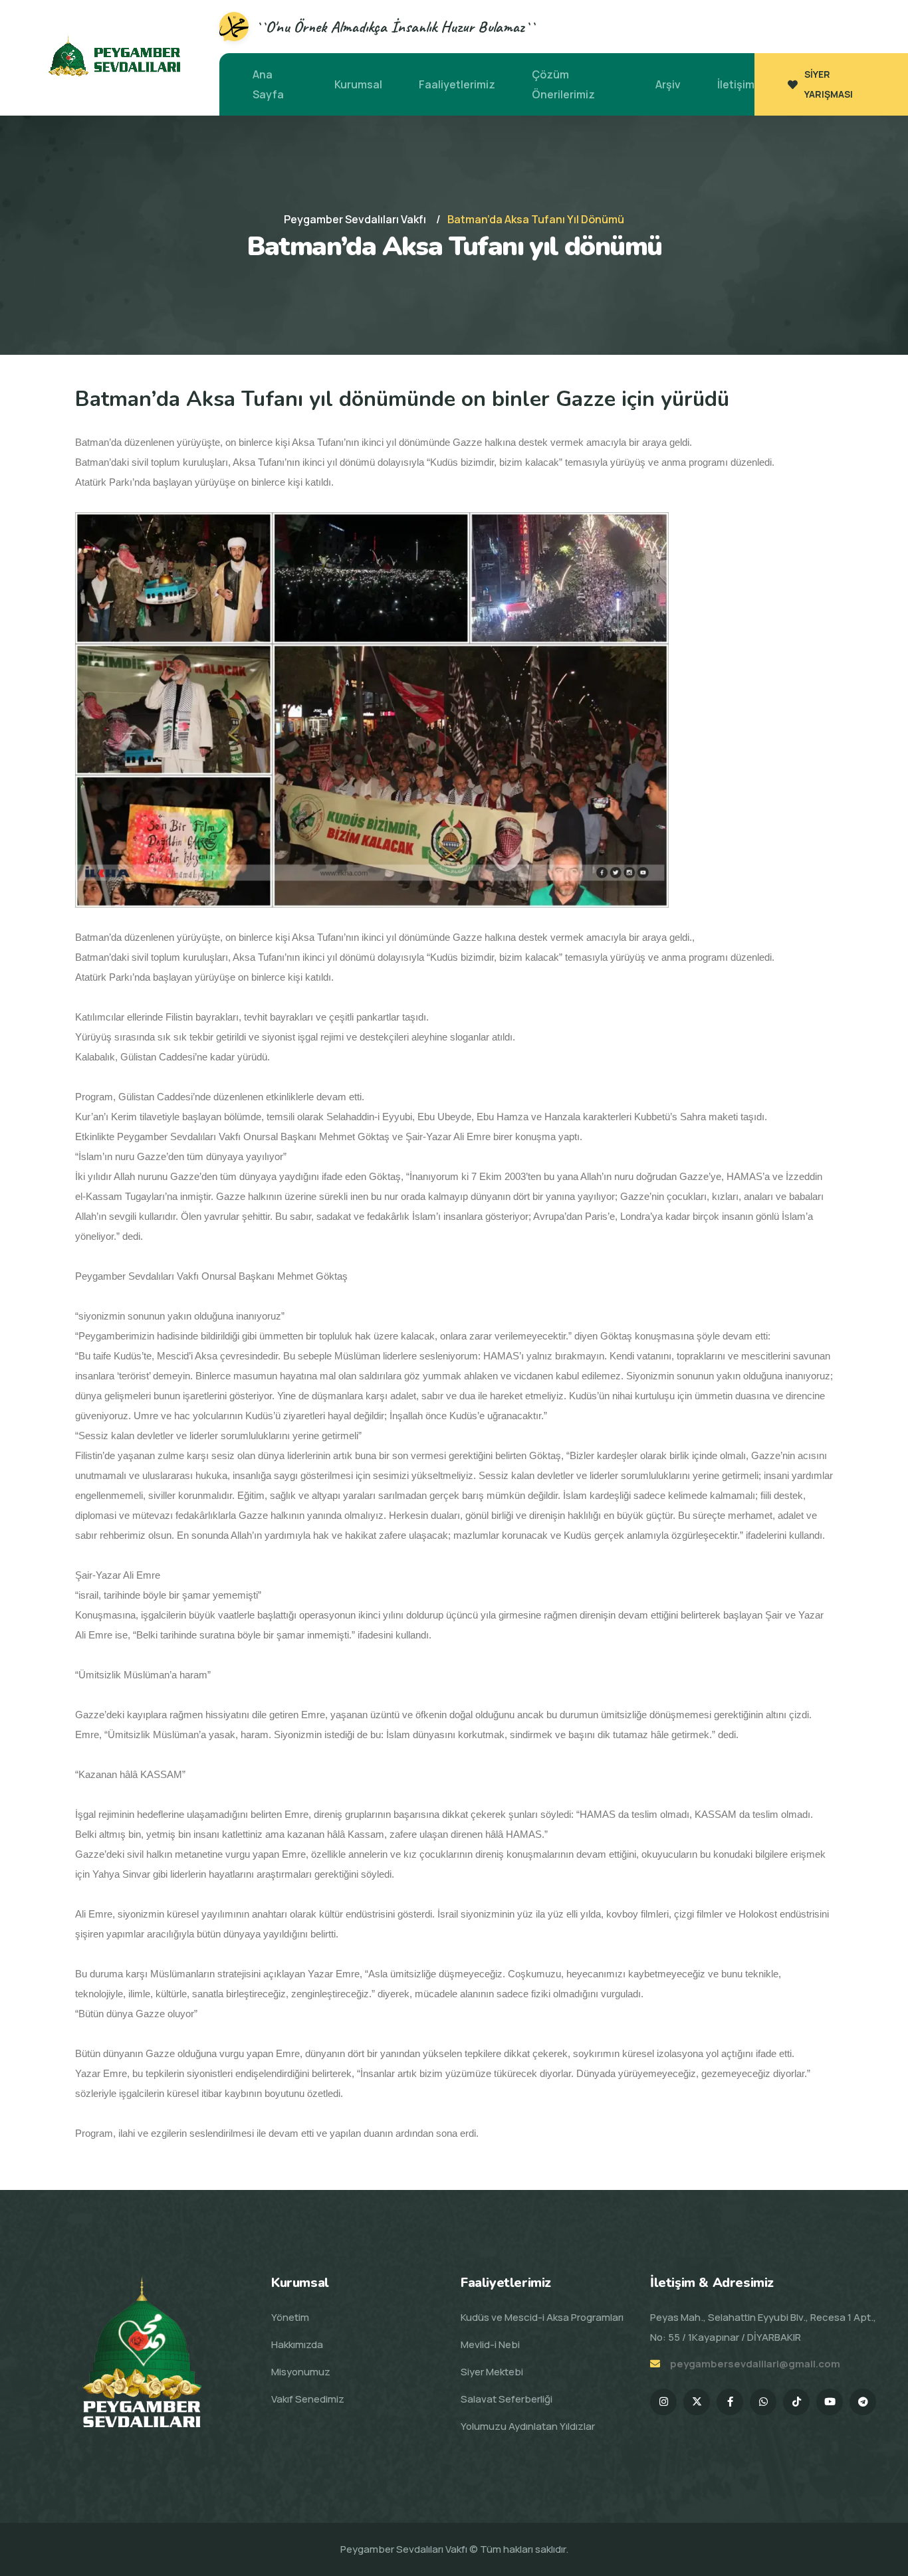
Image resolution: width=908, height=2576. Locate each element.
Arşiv (668, 84)
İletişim (736, 84)
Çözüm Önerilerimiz (563, 84)
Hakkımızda (297, 2344)
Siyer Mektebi (492, 2372)
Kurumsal (358, 84)
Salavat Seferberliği (507, 2399)
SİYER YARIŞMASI (829, 84)
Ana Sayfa (268, 84)
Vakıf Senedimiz (308, 2399)
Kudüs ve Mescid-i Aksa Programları (542, 2317)
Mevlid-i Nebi (490, 2344)
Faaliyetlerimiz (457, 84)
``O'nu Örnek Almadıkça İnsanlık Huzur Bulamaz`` (395, 27)
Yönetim (290, 2317)
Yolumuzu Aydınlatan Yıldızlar (528, 2426)
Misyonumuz (301, 2372)
